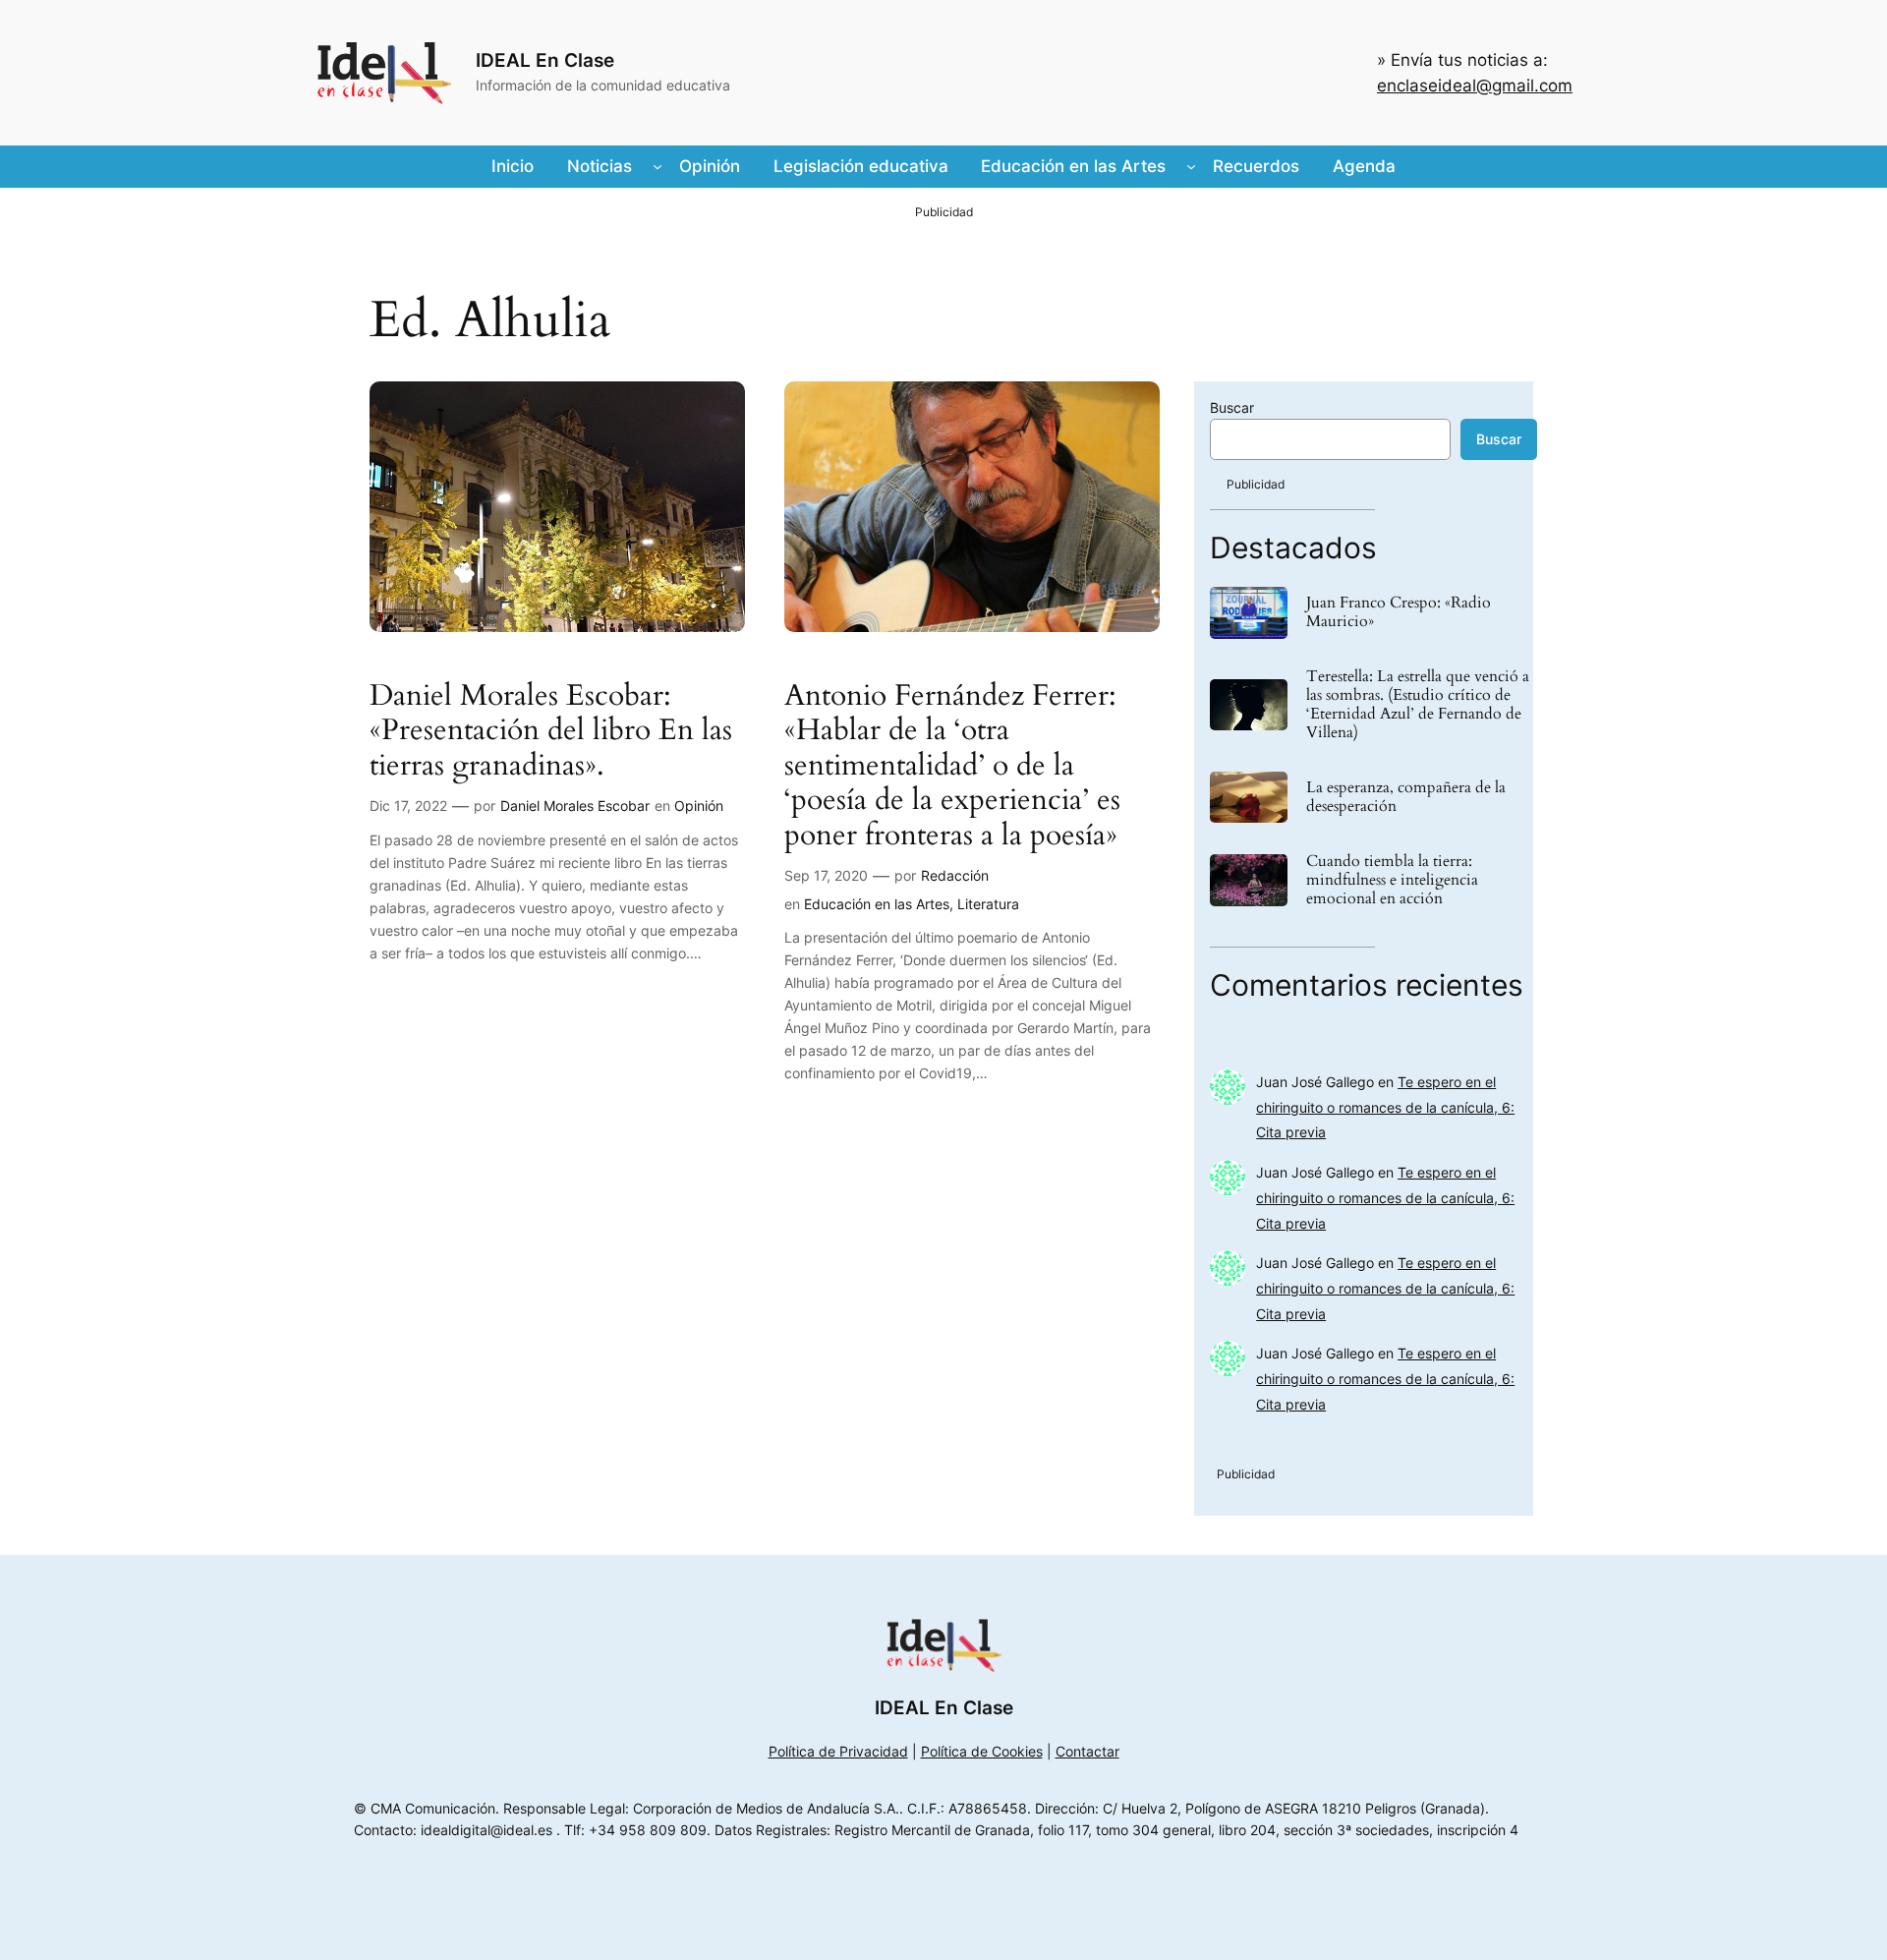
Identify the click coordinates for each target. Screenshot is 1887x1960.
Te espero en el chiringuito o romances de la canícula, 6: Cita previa (1385, 1107)
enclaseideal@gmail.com (1475, 86)
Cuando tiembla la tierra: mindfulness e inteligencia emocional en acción (1392, 881)
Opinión (699, 806)
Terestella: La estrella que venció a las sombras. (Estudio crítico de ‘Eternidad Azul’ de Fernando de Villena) (1418, 705)
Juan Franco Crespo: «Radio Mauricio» (1399, 612)
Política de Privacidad (838, 1751)
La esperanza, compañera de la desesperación (1406, 797)
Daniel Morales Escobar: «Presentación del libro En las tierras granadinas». (551, 732)
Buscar (1232, 407)
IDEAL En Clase (545, 60)
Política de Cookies (982, 1751)
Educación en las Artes (877, 904)
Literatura (988, 904)
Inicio (513, 166)
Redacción (955, 875)
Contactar (1087, 1751)
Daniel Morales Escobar (575, 806)
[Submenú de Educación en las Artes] (1191, 166)
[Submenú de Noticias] (658, 166)
